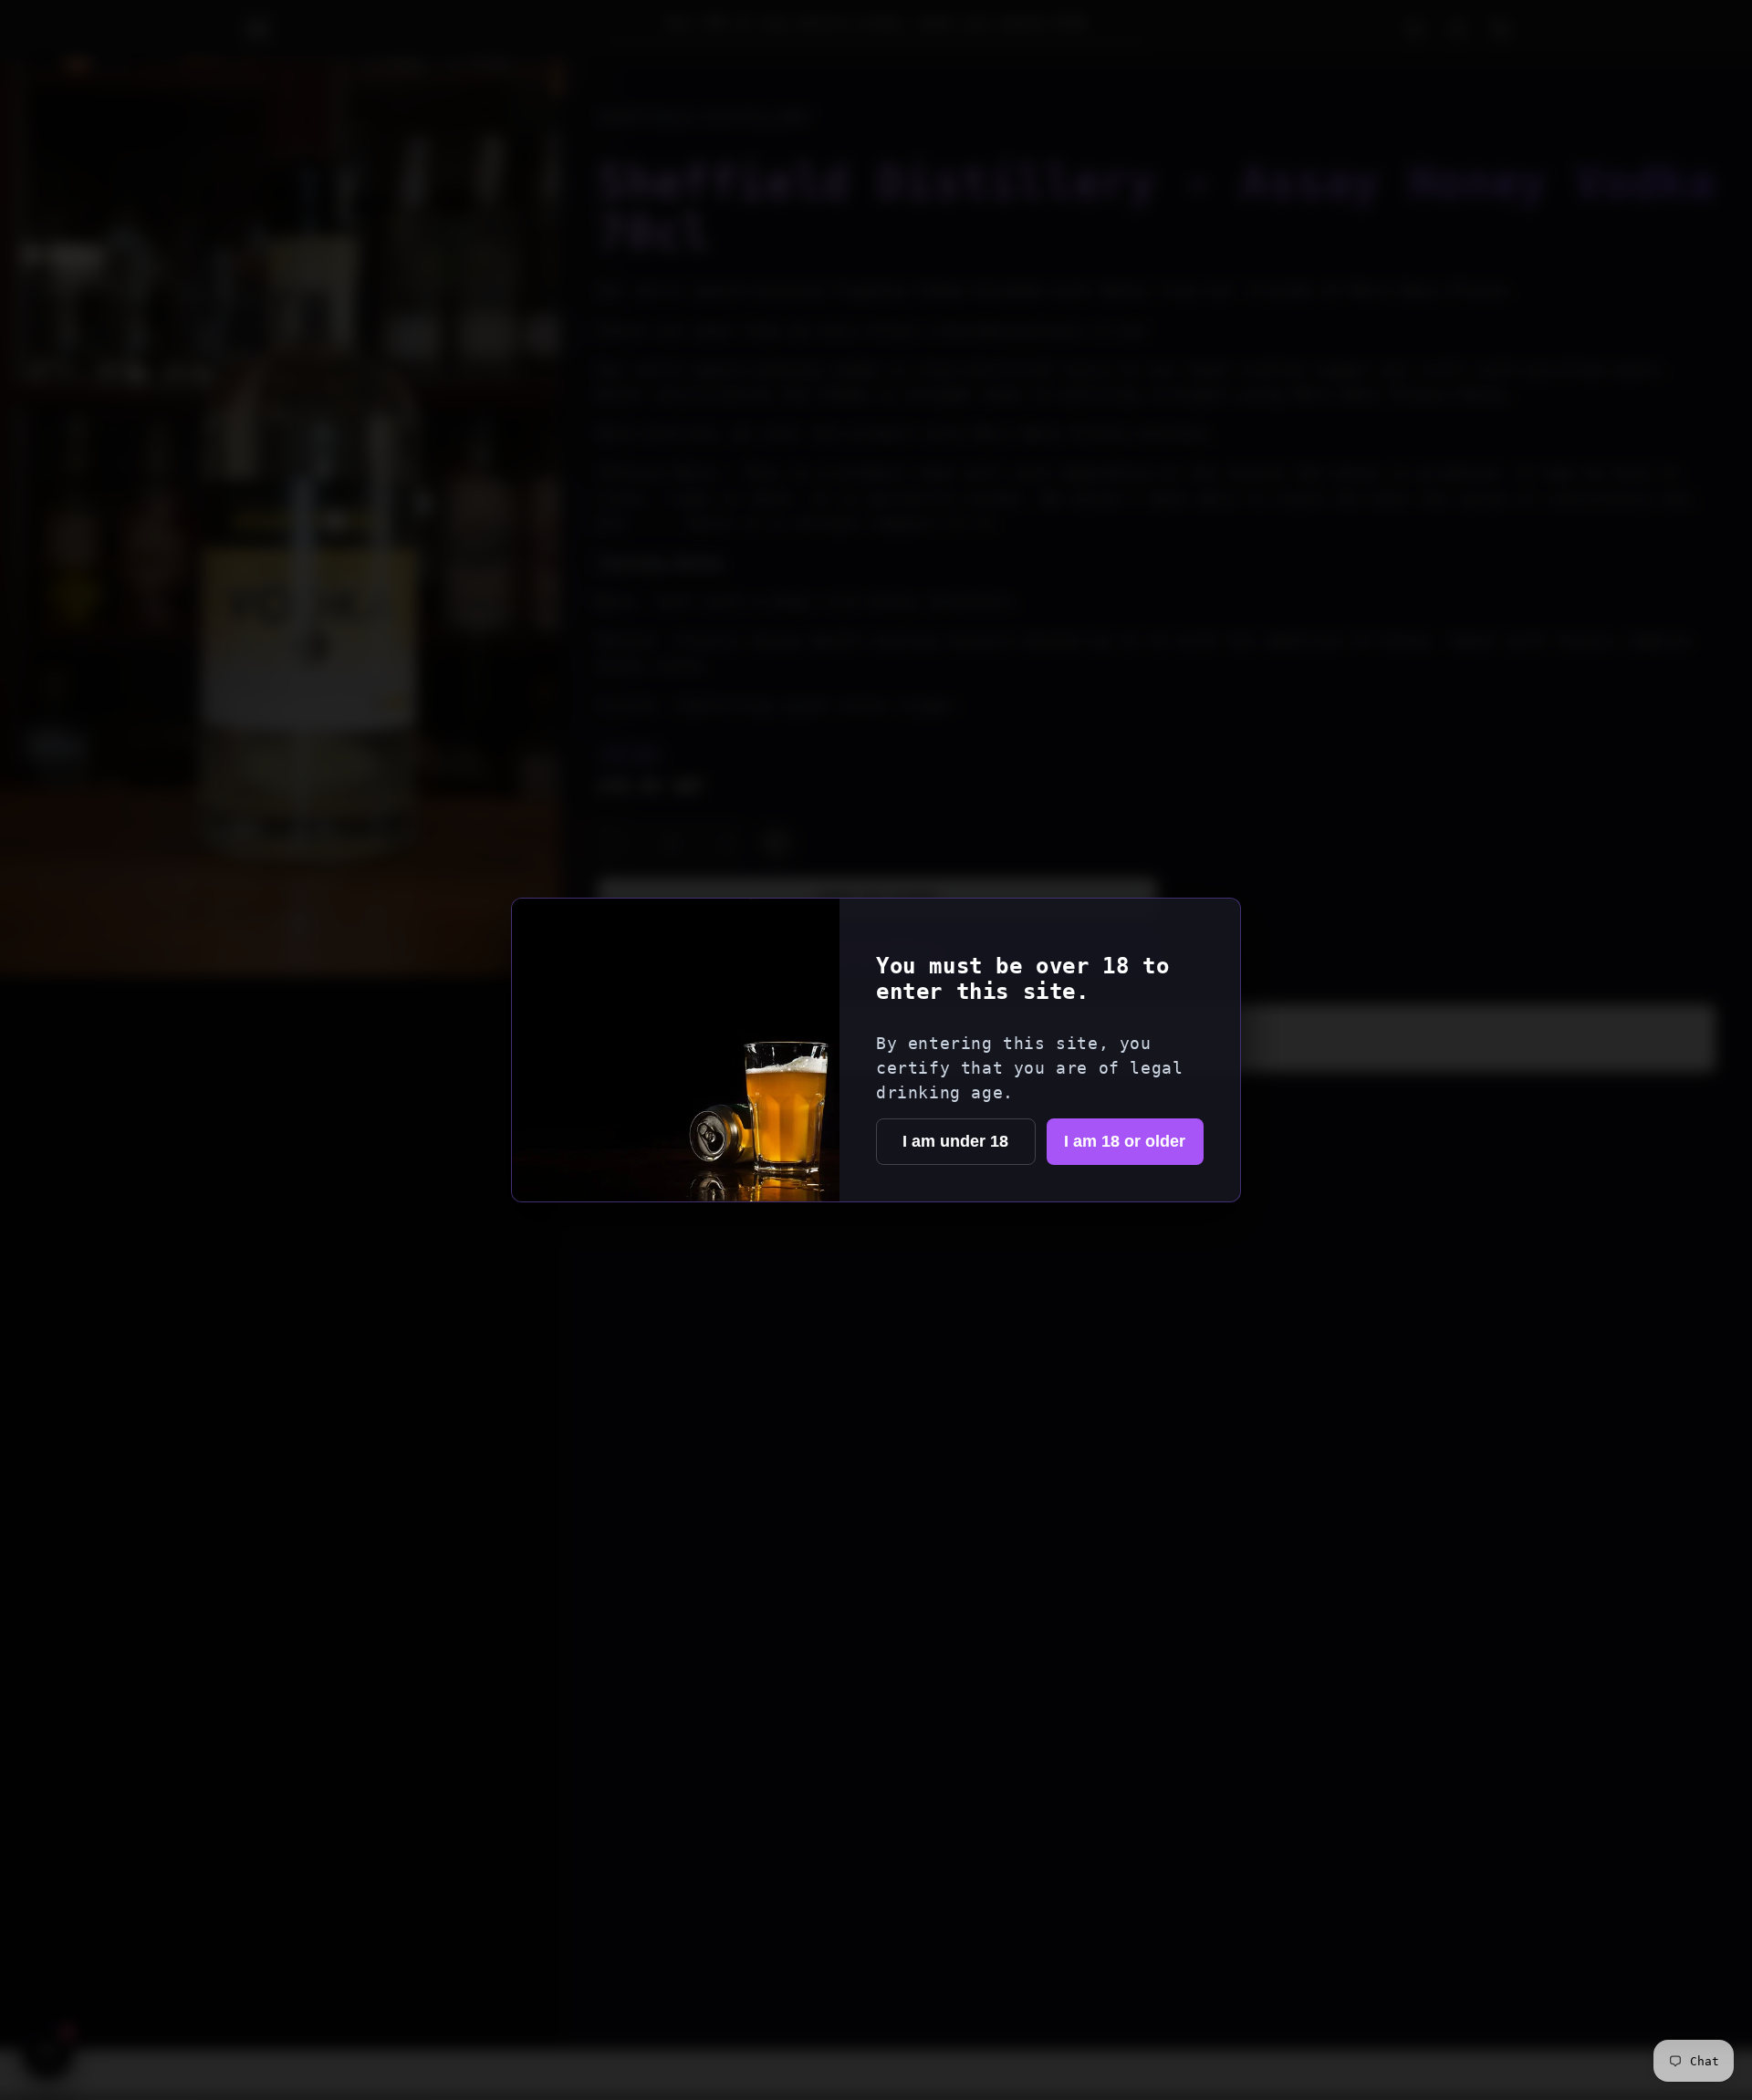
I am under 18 (955, 1141)
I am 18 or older (1125, 1141)
